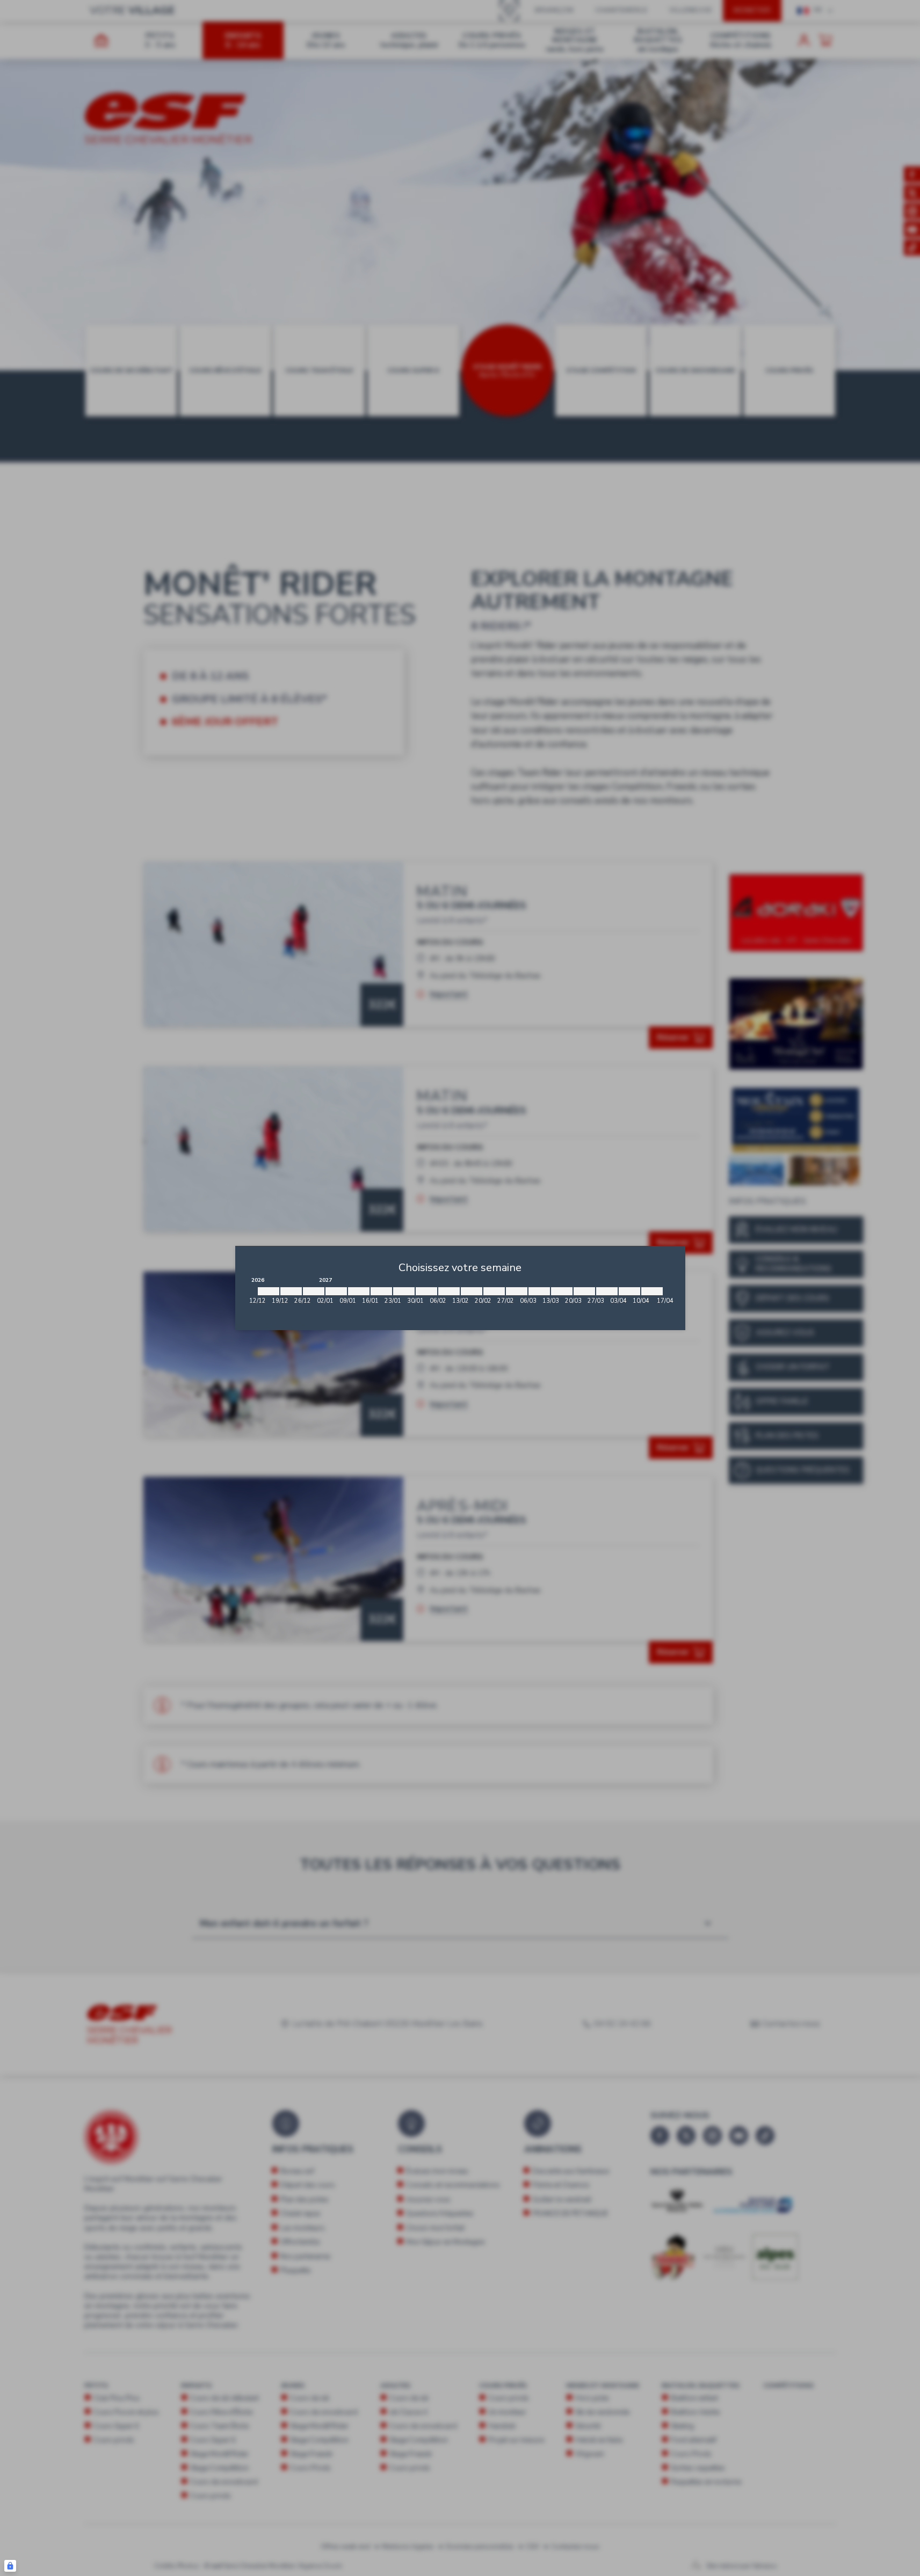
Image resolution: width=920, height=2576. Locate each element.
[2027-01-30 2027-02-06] (426, 1291)
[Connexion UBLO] (10, 2566)
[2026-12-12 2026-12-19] (269, 1291)
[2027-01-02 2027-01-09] (336, 1291)
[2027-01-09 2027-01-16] (359, 1291)
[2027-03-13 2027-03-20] (562, 1291)
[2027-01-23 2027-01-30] (404, 1291)
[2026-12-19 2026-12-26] (291, 1291)
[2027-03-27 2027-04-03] (607, 1291)
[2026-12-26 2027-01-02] (314, 1291)
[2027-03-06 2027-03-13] (539, 1291)
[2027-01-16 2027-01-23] (381, 1291)
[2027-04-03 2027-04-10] (629, 1291)
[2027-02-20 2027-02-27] (494, 1291)
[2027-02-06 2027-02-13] (449, 1291)
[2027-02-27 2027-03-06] (517, 1291)
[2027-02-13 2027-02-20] (472, 1291)
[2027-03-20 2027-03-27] (584, 1291)
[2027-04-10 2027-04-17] (652, 1291)
